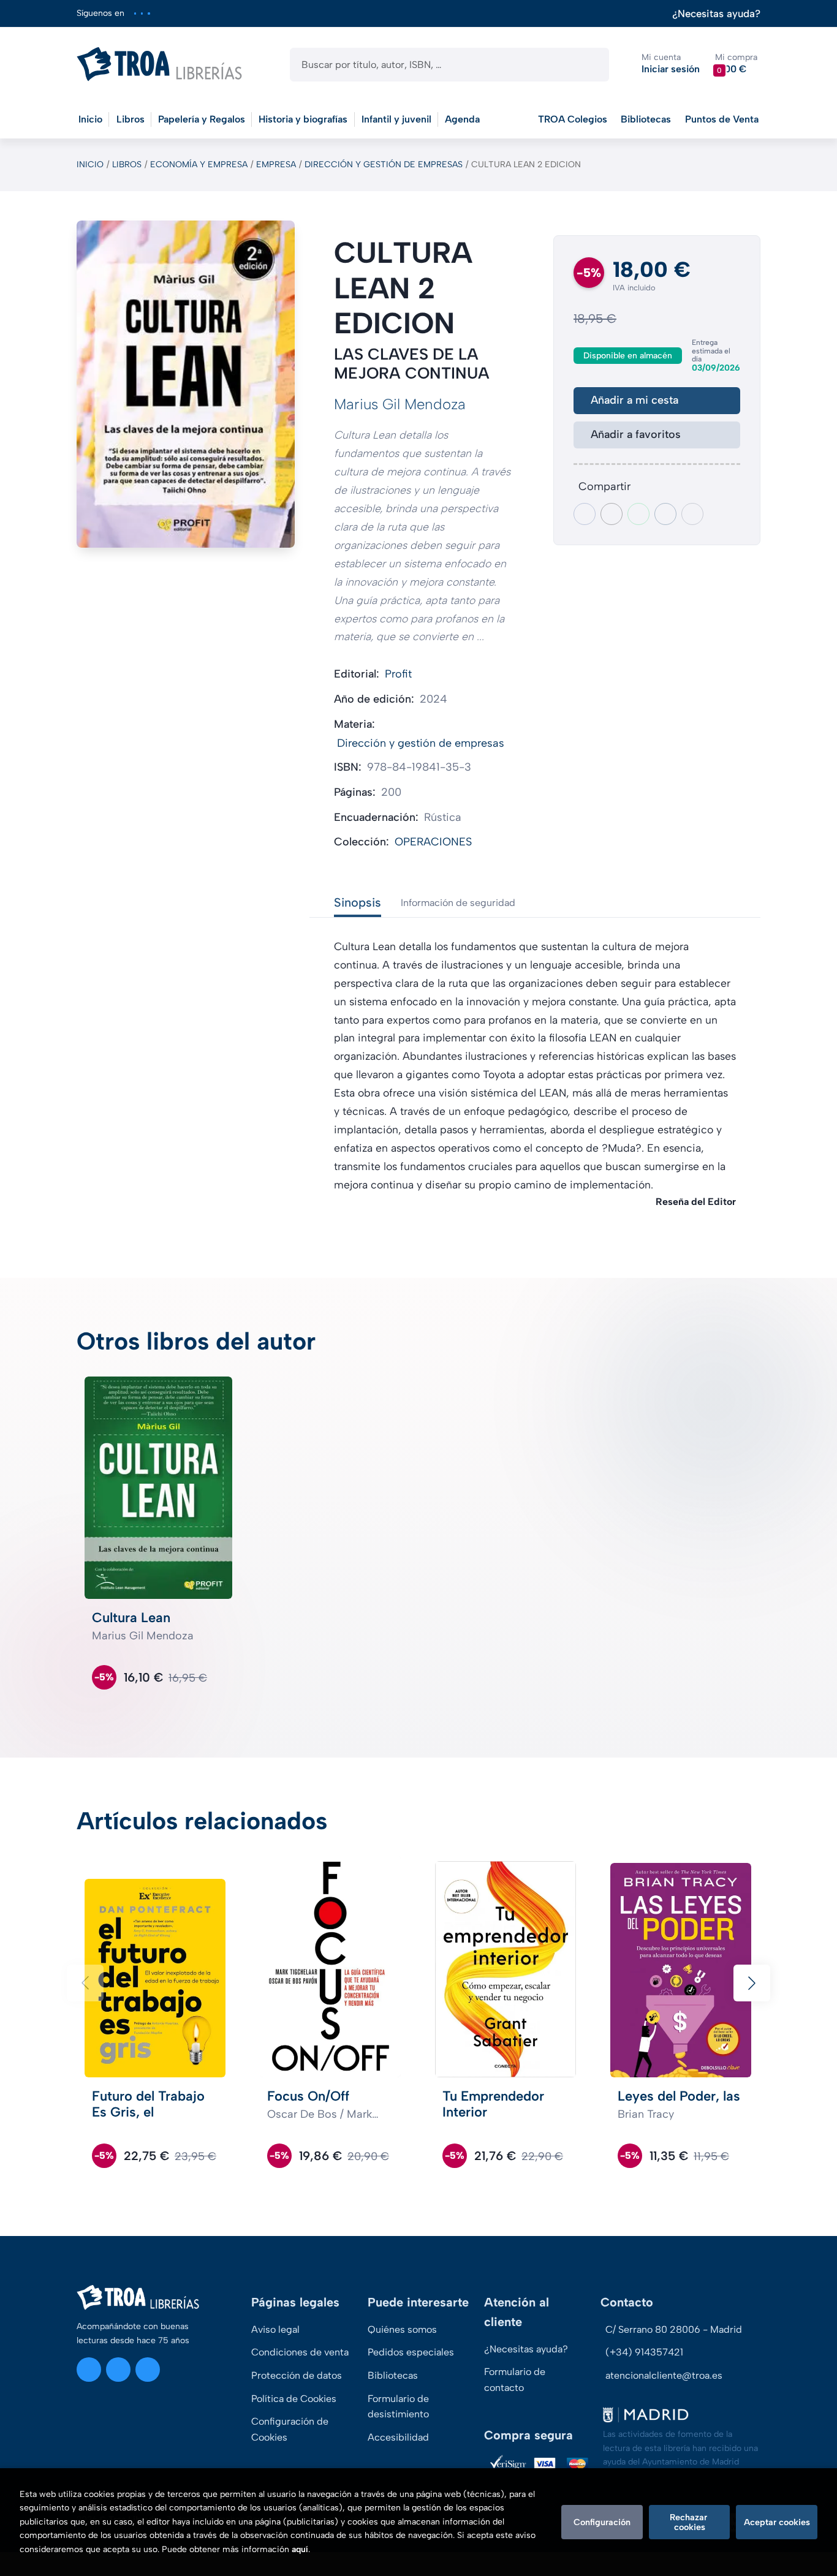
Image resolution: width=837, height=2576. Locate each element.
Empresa (276, 164)
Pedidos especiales (411, 2352)
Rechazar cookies (690, 2522)
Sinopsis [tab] (358, 902)
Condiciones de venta (300, 2352)
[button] (736, 64)
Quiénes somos (402, 2329)
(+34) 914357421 (644, 2352)
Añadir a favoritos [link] (636, 434)
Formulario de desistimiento (398, 2407)
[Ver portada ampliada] (186, 384)
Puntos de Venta (722, 119)
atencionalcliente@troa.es (664, 2375)
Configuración (602, 2522)
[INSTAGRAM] (135, 13)
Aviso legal (275, 2329)
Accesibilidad (398, 2437)
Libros (127, 164)
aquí (300, 2549)
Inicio (90, 164)
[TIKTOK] (149, 13)
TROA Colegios (573, 119)
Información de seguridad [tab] (458, 903)
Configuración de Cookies (290, 2429)
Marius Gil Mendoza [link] (400, 404)
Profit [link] (398, 674)
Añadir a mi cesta (634, 400)
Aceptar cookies (777, 2522)
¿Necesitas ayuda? (716, 14)
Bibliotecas (646, 119)
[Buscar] (589, 65)
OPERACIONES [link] (433, 842)
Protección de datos (297, 2375)
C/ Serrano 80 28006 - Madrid (674, 2329)
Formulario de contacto (515, 2380)
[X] (142, 13)
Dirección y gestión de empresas (384, 164)
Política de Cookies (294, 2399)
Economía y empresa (199, 164)
